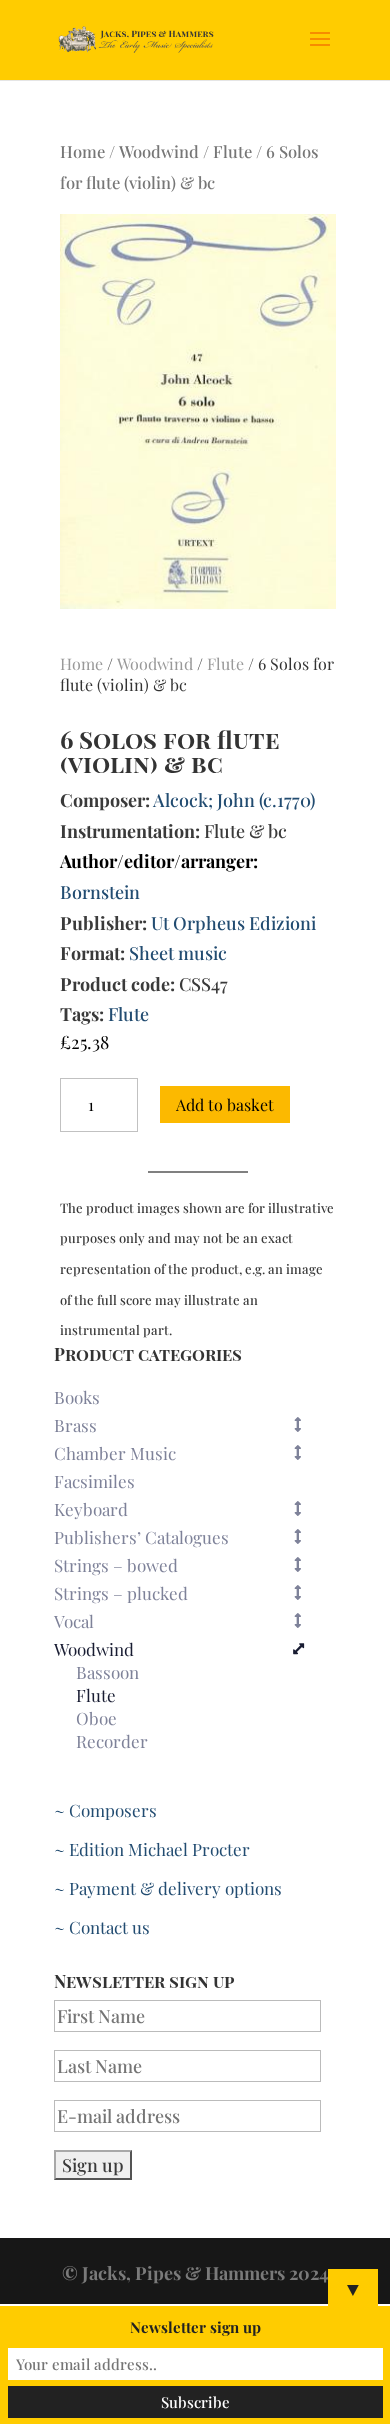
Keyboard (91, 1509)
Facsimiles (94, 1481)
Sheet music (178, 953)
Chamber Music (115, 1453)
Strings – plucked (121, 1593)
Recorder (112, 1742)
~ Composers (105, 1810)
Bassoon (107, 1673)
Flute (232, 151)
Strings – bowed (116, 1565)
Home (82, 151)
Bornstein (100, 892)
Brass (75, 1425)
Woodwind (159, 151)
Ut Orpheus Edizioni (233, 923)
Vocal (74, 1621)
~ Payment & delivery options (168, 1888)
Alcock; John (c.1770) (234, 800)
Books (77, 1397)
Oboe (96, 1719)
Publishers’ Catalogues (141, 1537)
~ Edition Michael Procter (152, 1849)
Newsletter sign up (195, 2327)
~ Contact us (102, 1927)
